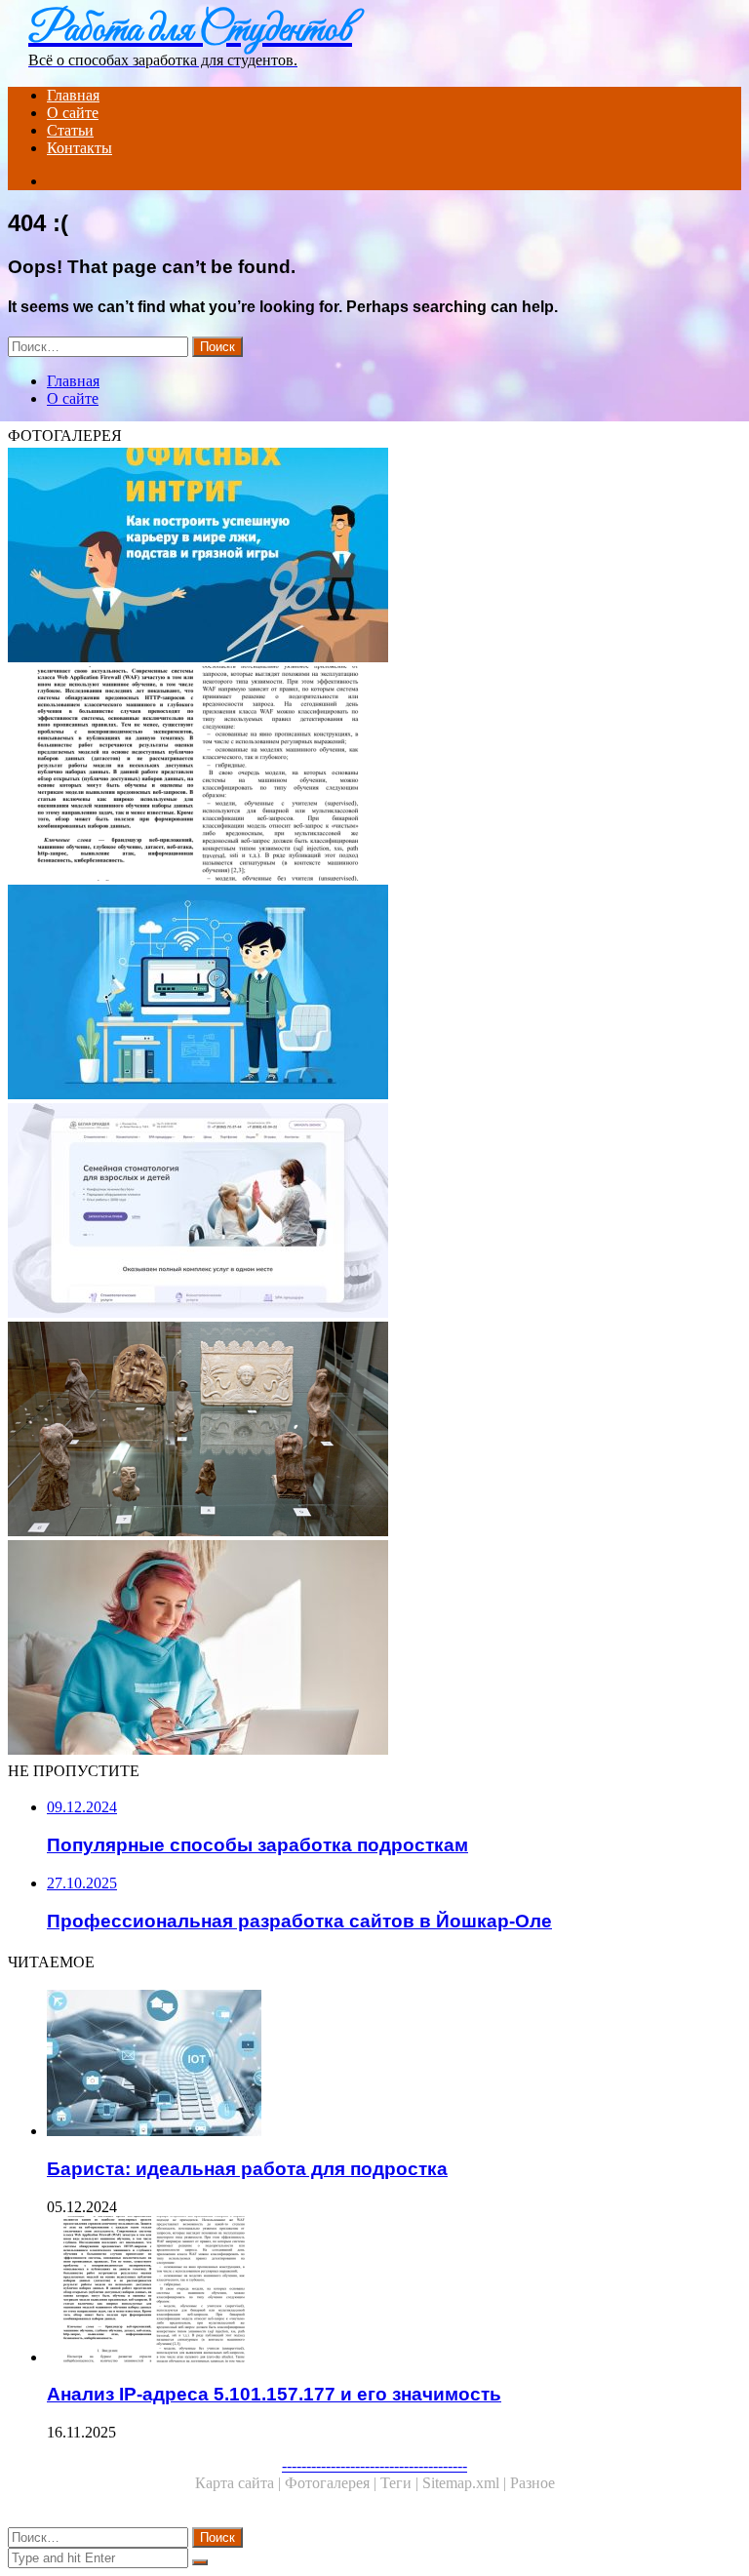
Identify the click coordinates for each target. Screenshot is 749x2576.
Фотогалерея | (333, 2483)
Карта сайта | (240, 2483)
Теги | (401, 2483)
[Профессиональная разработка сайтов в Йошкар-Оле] (374, 1212)
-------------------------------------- (374, 2465)
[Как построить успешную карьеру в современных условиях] (374, 557)
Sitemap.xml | (466, 2483)
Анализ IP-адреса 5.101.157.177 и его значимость (274, 2394)
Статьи (70, 130)
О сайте (73, 113)
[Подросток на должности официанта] (374, 1431)
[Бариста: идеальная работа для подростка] (394, 2065)
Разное (532, 2483)
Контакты (79, 148)
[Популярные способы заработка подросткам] (374, 1649)
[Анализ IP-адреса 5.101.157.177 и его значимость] (374, 775)
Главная (73, 95)
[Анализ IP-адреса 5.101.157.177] (374, 994)
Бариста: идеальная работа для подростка (247, 2169)
